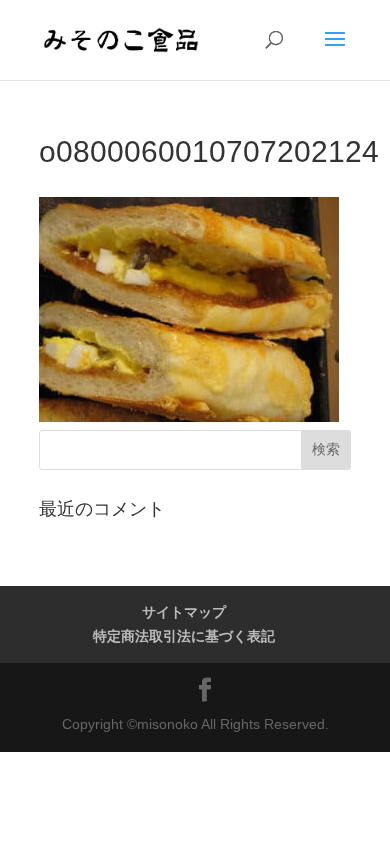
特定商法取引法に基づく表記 (184, 636)
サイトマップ (184, 612)
